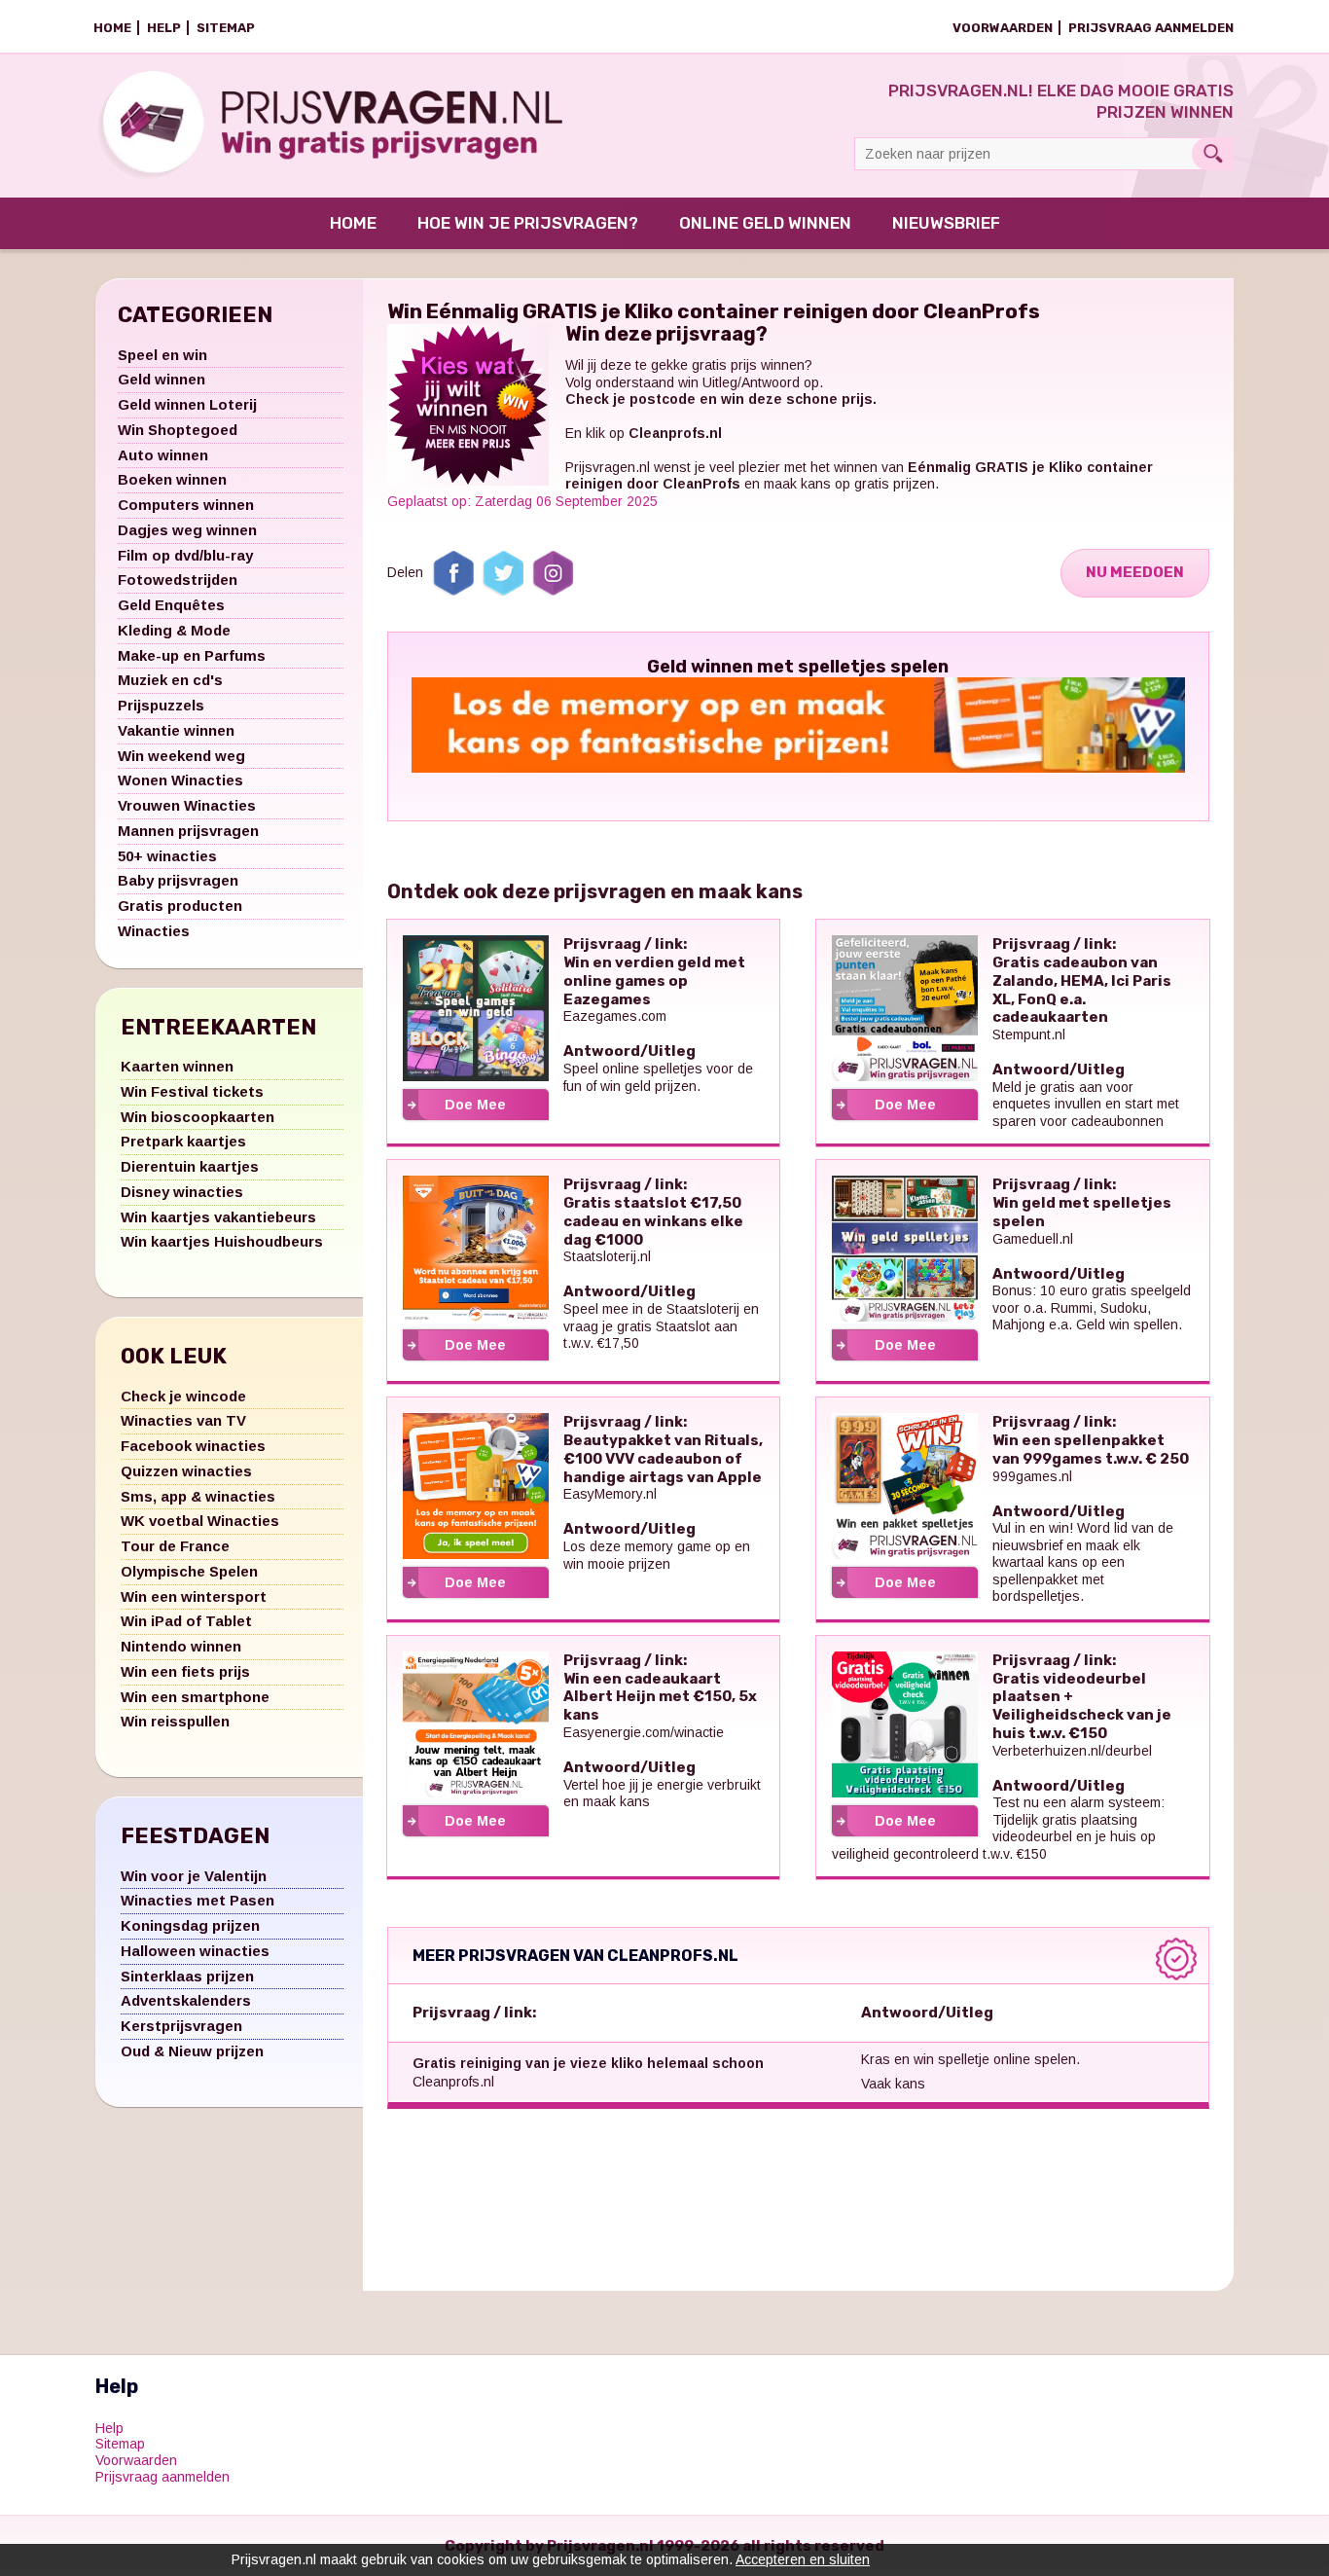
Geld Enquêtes (171, 605)
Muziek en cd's (170, 680)
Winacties (154, 931)
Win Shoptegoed (178, 430)
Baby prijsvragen (178, 880)
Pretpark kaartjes (183, 1141)
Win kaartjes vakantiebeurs (218, 1217)
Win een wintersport (194, 1596)
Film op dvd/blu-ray (185, 555)
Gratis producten (180, 906)
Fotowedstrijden (178, 580)
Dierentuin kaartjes (190, 1166)
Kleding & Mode (174, 630)
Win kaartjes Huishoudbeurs (222, 1241)
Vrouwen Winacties (187, 805)
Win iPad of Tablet (186, 1621)
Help (164, 28)
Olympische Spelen (189, 1571)
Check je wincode (183, 1396)
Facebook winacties (193, 1446)
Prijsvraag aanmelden (1151, 28)
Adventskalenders (186, 2000)
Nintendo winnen (181, 1646)
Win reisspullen (175, 1721)
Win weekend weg (181, 756)
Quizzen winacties (186, 1471)
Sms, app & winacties (198, 1496)
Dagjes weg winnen (187, 530)
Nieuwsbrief (946, 223)
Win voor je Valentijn (194, 1876)
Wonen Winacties (180, 780)
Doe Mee (475, 1105)
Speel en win (162, 355)
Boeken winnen (172, 479)
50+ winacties (167, 856)
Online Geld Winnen (765, 223)
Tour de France (175, 1546)
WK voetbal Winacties (200, 1521)
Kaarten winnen (177, 1066)
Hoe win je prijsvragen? (528, 223)
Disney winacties (182, 1192)
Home (112, 28)
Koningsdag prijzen (190, 1925)
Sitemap (226, 28)
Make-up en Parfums (192, 655)
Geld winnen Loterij (187, 404)
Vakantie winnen (176, 730)
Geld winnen (162, 379)
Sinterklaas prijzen (187, 1976)
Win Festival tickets (192, 1091)
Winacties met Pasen (198, 1900)
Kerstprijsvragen (181, 2026)
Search (1213, 154)
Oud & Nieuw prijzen (192, 2051)
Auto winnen (163, 455)
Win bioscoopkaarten (198, 1117)
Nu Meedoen (1135, 572)
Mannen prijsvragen (188, 831)
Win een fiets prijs (185, 1671)
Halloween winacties (195, 1951)
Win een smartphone (195, 1697)
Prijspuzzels (161, 705)
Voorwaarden (1003, 28)
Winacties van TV (183, 1420)
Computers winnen (186, 505)
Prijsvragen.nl (608, 467)
